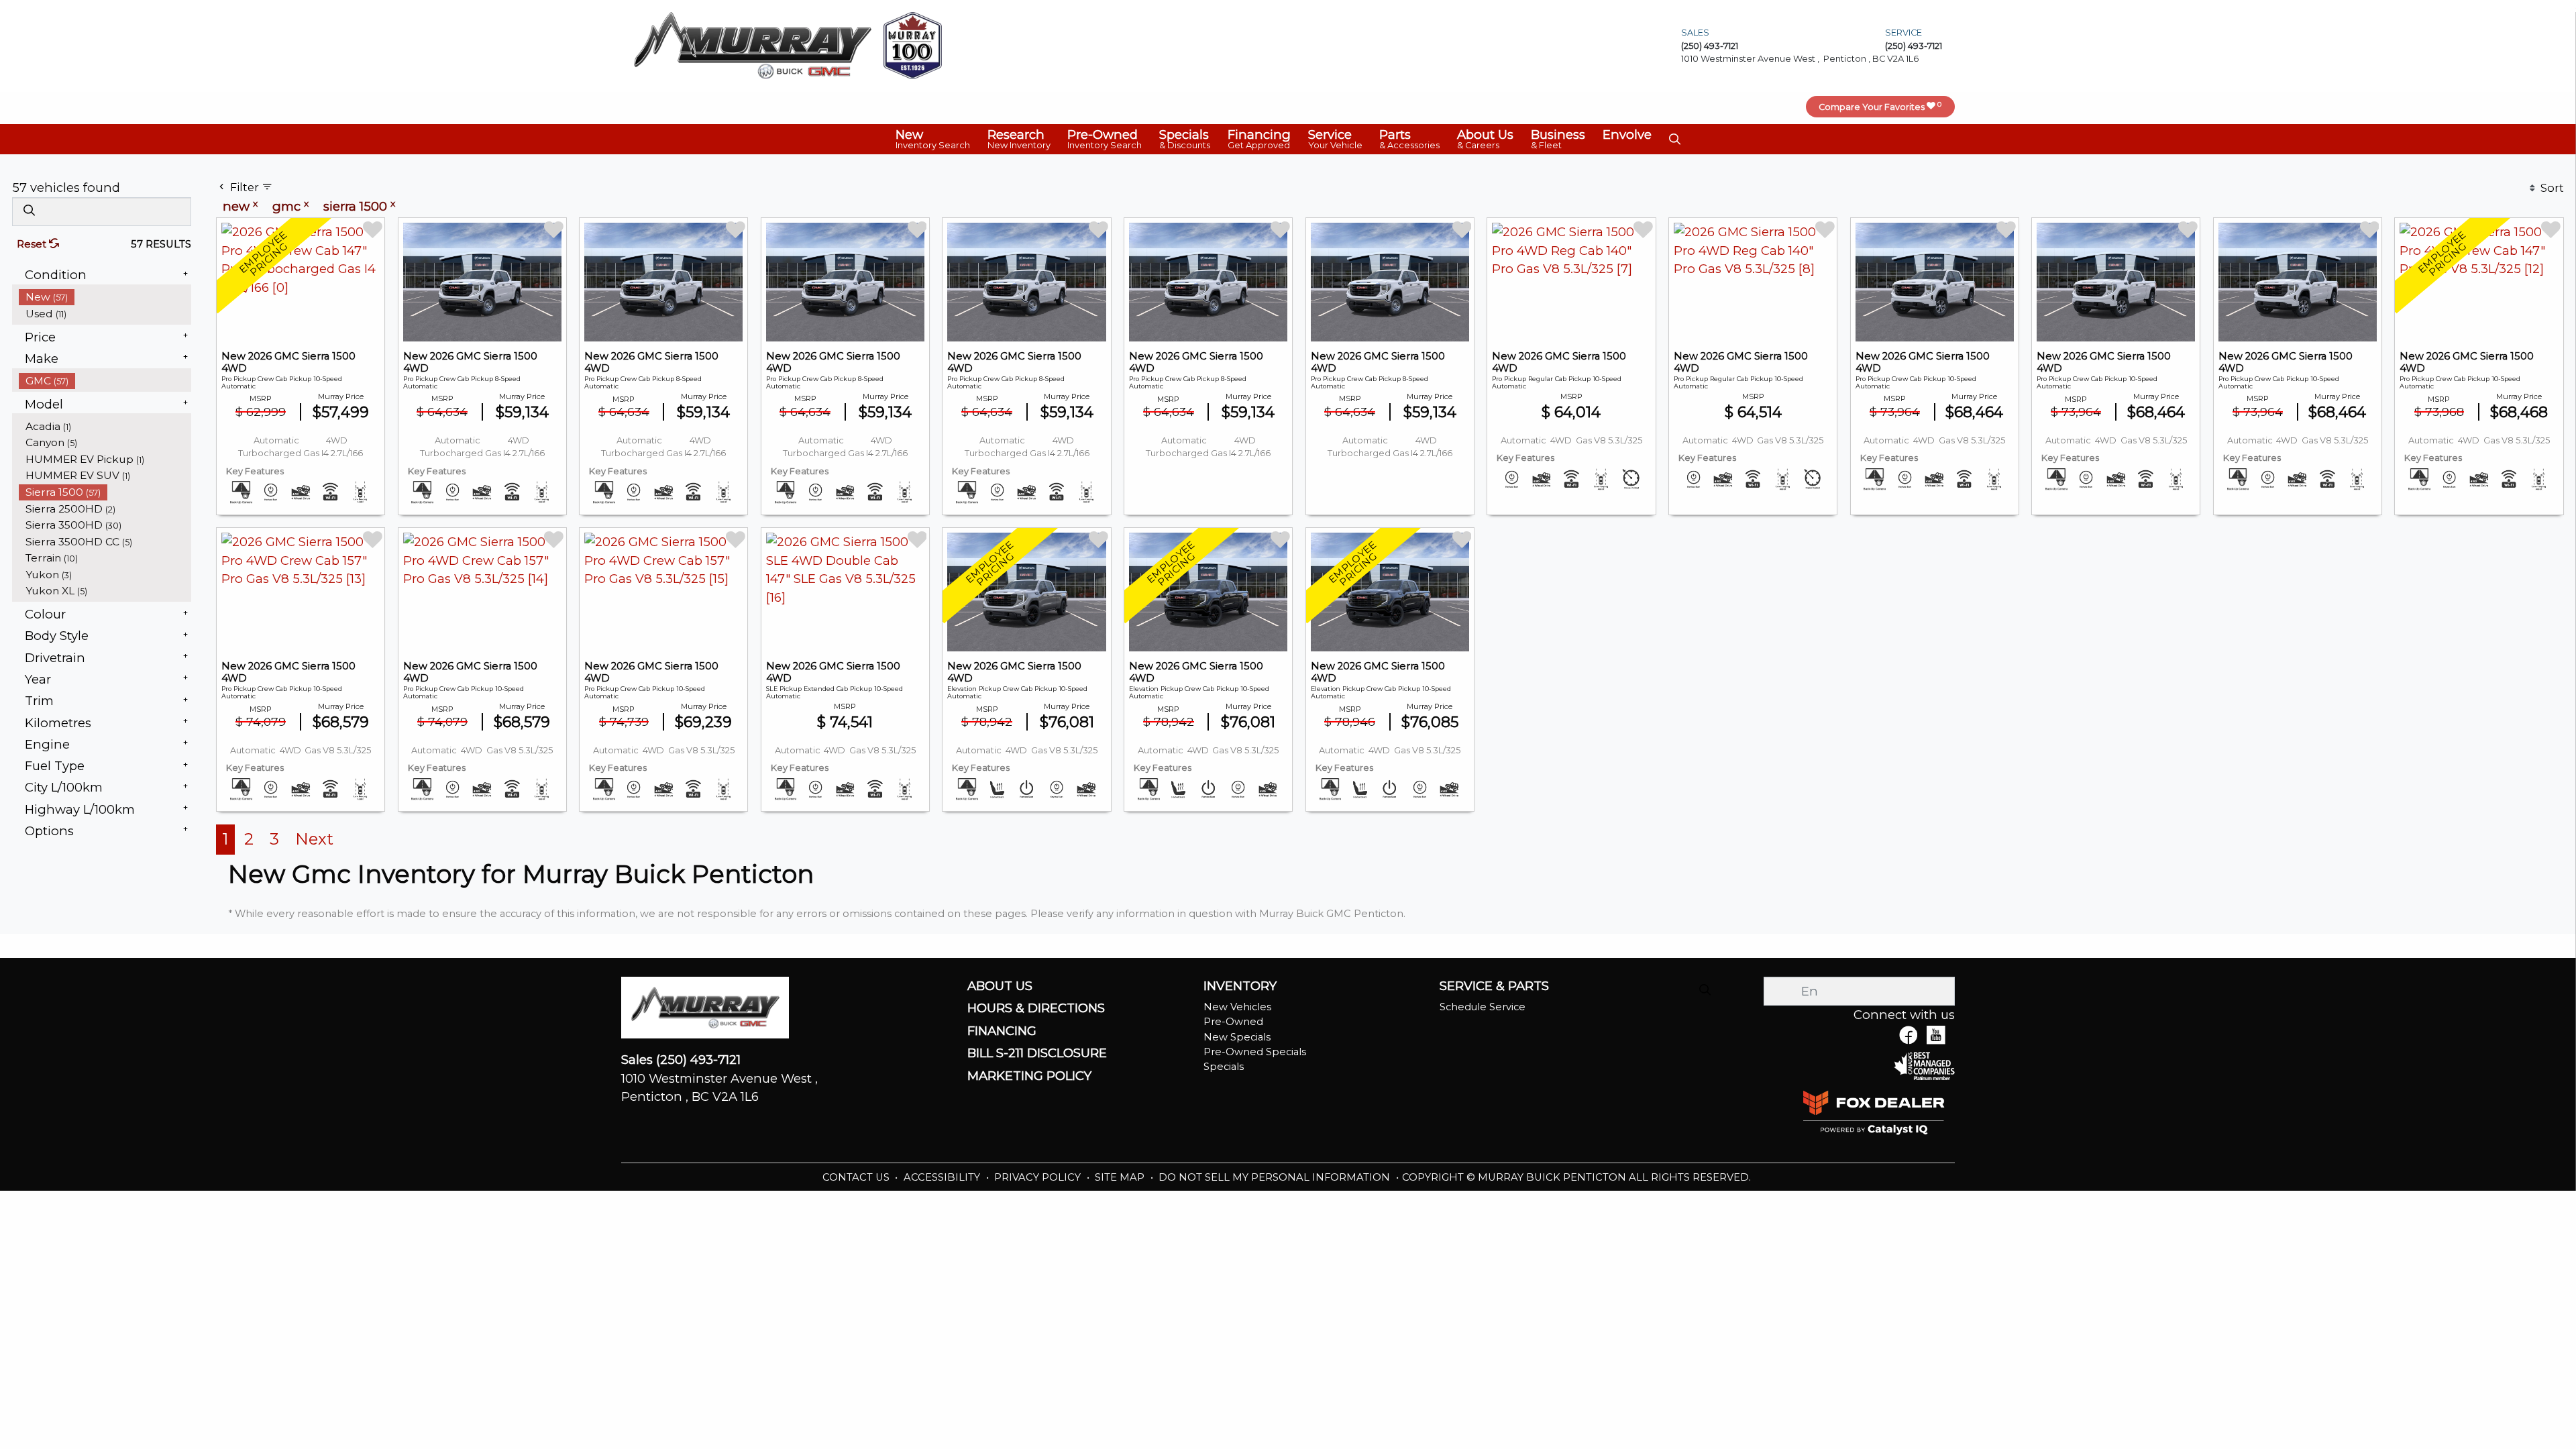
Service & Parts (1494, 986)
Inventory (1240, 986)
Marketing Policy (1029, 1076)
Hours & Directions (1036, 1008)
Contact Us (857, 1177)
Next (314, 839)
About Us (1000, 986)
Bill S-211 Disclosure (1037, 1053)
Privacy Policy (1039, 1177)
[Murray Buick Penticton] (753, 45)
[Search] (29, 211)
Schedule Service (1483, 1007)
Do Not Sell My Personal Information (1276, 1177)
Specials (1224, 1067)
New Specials (1237, 1037)
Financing (1002, 1031)
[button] (933, 139)
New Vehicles (1237, 1007)
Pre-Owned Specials (1255, 1052)
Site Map (1121, 1177)
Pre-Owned (1233, 1022)
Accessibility (943, 1177)
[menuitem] (105, 297)
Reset (33, 244)
